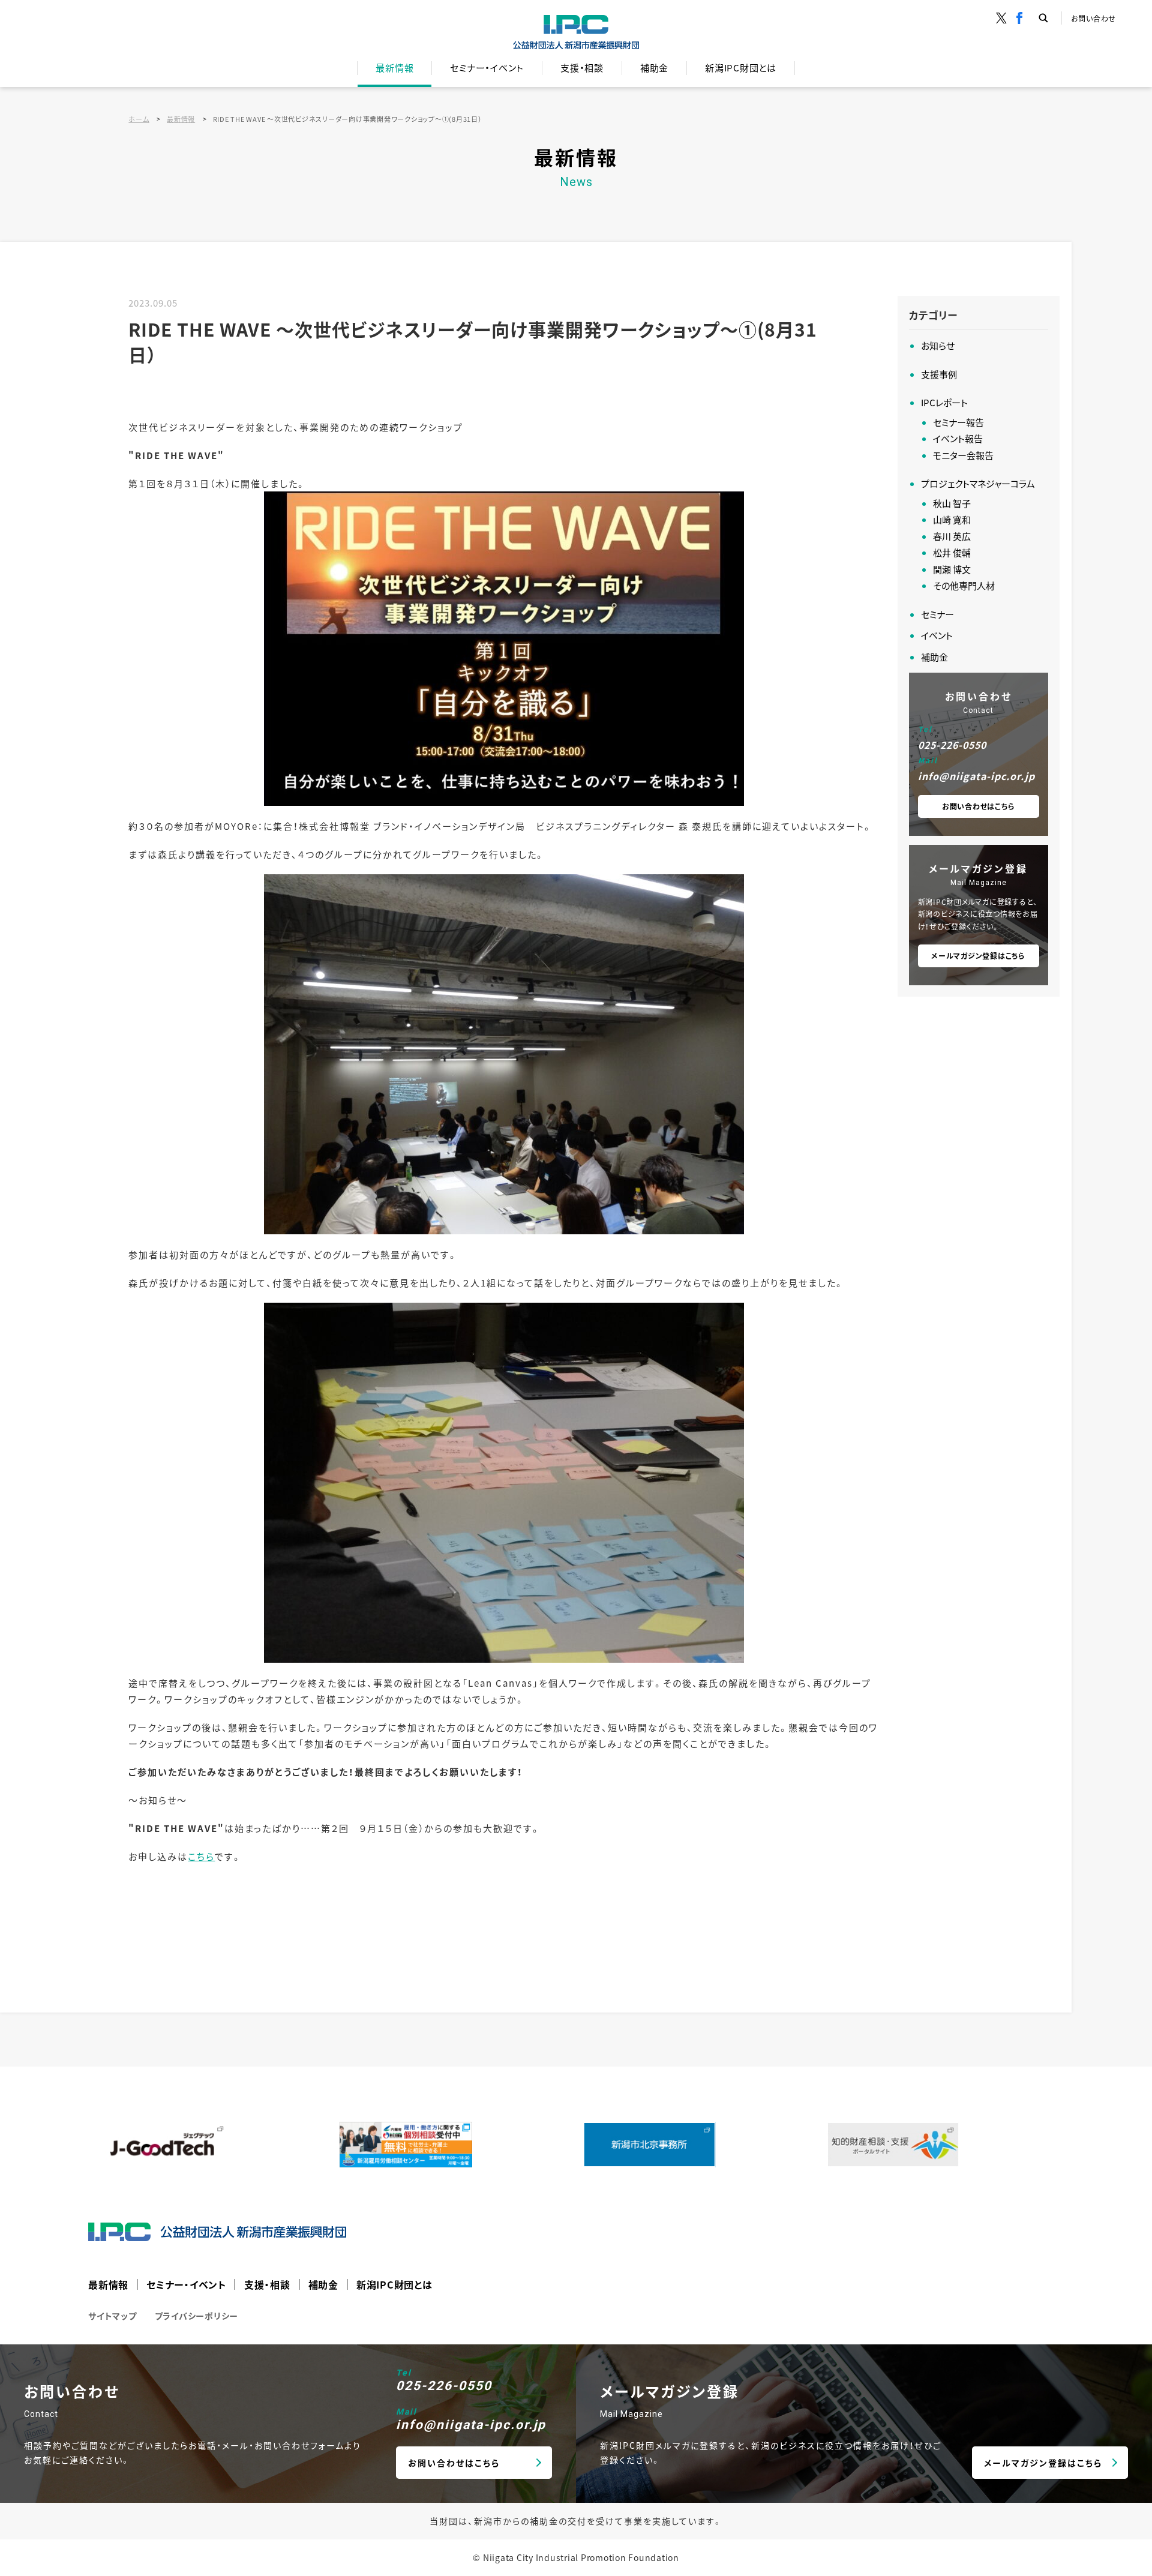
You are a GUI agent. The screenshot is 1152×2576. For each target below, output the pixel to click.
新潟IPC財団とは (741, 68)
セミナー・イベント (487, 68)
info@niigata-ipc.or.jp (976, 776)
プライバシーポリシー (197, 2316)
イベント (937, 635)
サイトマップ (112, 2316)
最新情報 (394, 68)
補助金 (654, 68)
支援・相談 (582, 68)
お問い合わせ (1094, 18)
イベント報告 (958, 438)
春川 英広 (952, 536)
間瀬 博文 (952, 569)
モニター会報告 (963, 455)
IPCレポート (944, 402)
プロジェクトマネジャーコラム (978, 483)
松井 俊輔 (952, 552)
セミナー (937, 614)
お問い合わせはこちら (979, 806)
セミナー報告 (958, 422)
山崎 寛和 (952, 519)
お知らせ (938, 345)
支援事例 (939, 374)
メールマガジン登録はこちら (978, 956)
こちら (201, 1856)
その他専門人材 (964, 585)
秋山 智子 (952, 503)
